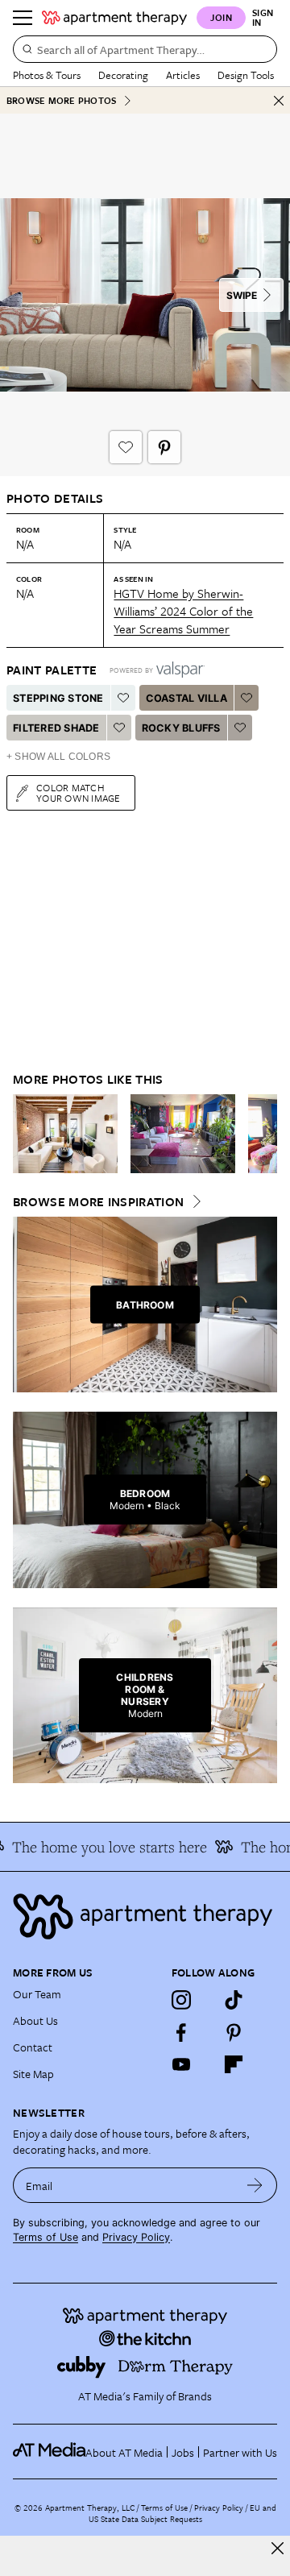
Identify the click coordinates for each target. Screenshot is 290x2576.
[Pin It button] (164, 447)
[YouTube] (181, 2064)
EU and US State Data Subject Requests (182, 2513)
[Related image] (65, 1134)
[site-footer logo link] (49, 2452)
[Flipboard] (234, 2064)
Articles (183, 75)
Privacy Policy (136, 2237)
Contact (33, 2047)
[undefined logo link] (114, 18)
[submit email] (255, 2185)
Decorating (123, 75)
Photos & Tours (47, 75)
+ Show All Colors (58, 757)
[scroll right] (264, 1134)
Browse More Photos (61, 100)
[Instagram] (181, 2000)
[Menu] (23, 18)
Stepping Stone (58, 698)
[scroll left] (26, 1134)
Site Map (33, 2074)
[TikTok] (234, 2000)
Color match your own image (79, 792)
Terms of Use (46, 2237)
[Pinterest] (234, 2032)
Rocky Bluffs (181, 728)
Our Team (37, 1994)
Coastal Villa (186, 698)
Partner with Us (240, 2452)
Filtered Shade (56, 728)
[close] (278, 2548)
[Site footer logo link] (145, 1916)
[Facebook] (181, 2032)
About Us (35, 2020)
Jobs (183, 2452)
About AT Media (124, 2452)
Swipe (242, 295)
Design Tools (246, 75)
